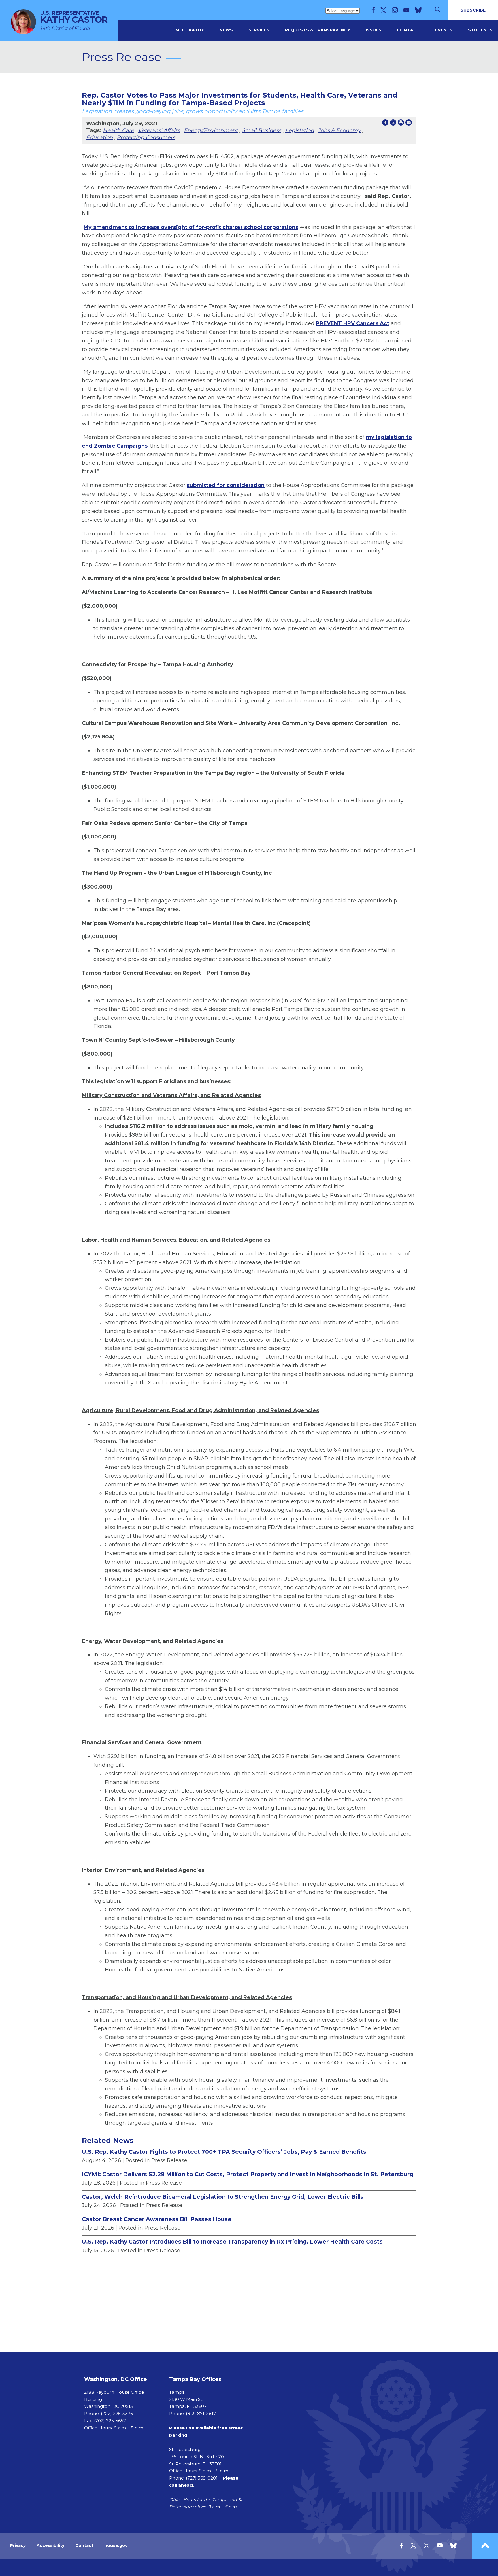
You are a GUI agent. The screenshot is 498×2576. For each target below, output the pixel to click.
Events (444, 30)
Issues (373, 30)
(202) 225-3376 (117, 2413)
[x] (383, 10)
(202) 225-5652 (110, 2421)
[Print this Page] (401, 124)
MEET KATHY (190, 30)
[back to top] (485, 2546)
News (226, 30)
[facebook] (373, 10)
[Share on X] (393, 124)
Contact (408, 30)
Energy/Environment (211, 130)
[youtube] (406, 10)
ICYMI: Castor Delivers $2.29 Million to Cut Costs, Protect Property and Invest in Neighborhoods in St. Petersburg (248, 2174)
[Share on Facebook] (385, 124)
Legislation (300, 130)
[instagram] (395, 10)
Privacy (18, 2545)
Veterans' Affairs (159, 130)
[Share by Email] (409, 124)
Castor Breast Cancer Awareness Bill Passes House (157, 2219)
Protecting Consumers (146, 137)
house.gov (116, 2545)
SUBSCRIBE (473, 10)
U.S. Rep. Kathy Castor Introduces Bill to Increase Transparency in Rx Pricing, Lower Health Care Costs (232, 2242)
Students (480, 30)
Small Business (262, 130)
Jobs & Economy (339, 130)
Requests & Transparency (318, 30)
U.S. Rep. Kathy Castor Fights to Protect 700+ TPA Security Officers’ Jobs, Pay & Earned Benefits (224, 2152)
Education (99, 137)
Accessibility (50, 2545)
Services (259, 30)
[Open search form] (437, 10)
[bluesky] (418, 10)
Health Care (118, 130)
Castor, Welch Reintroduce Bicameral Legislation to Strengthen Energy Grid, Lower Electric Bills (223, 2197)
